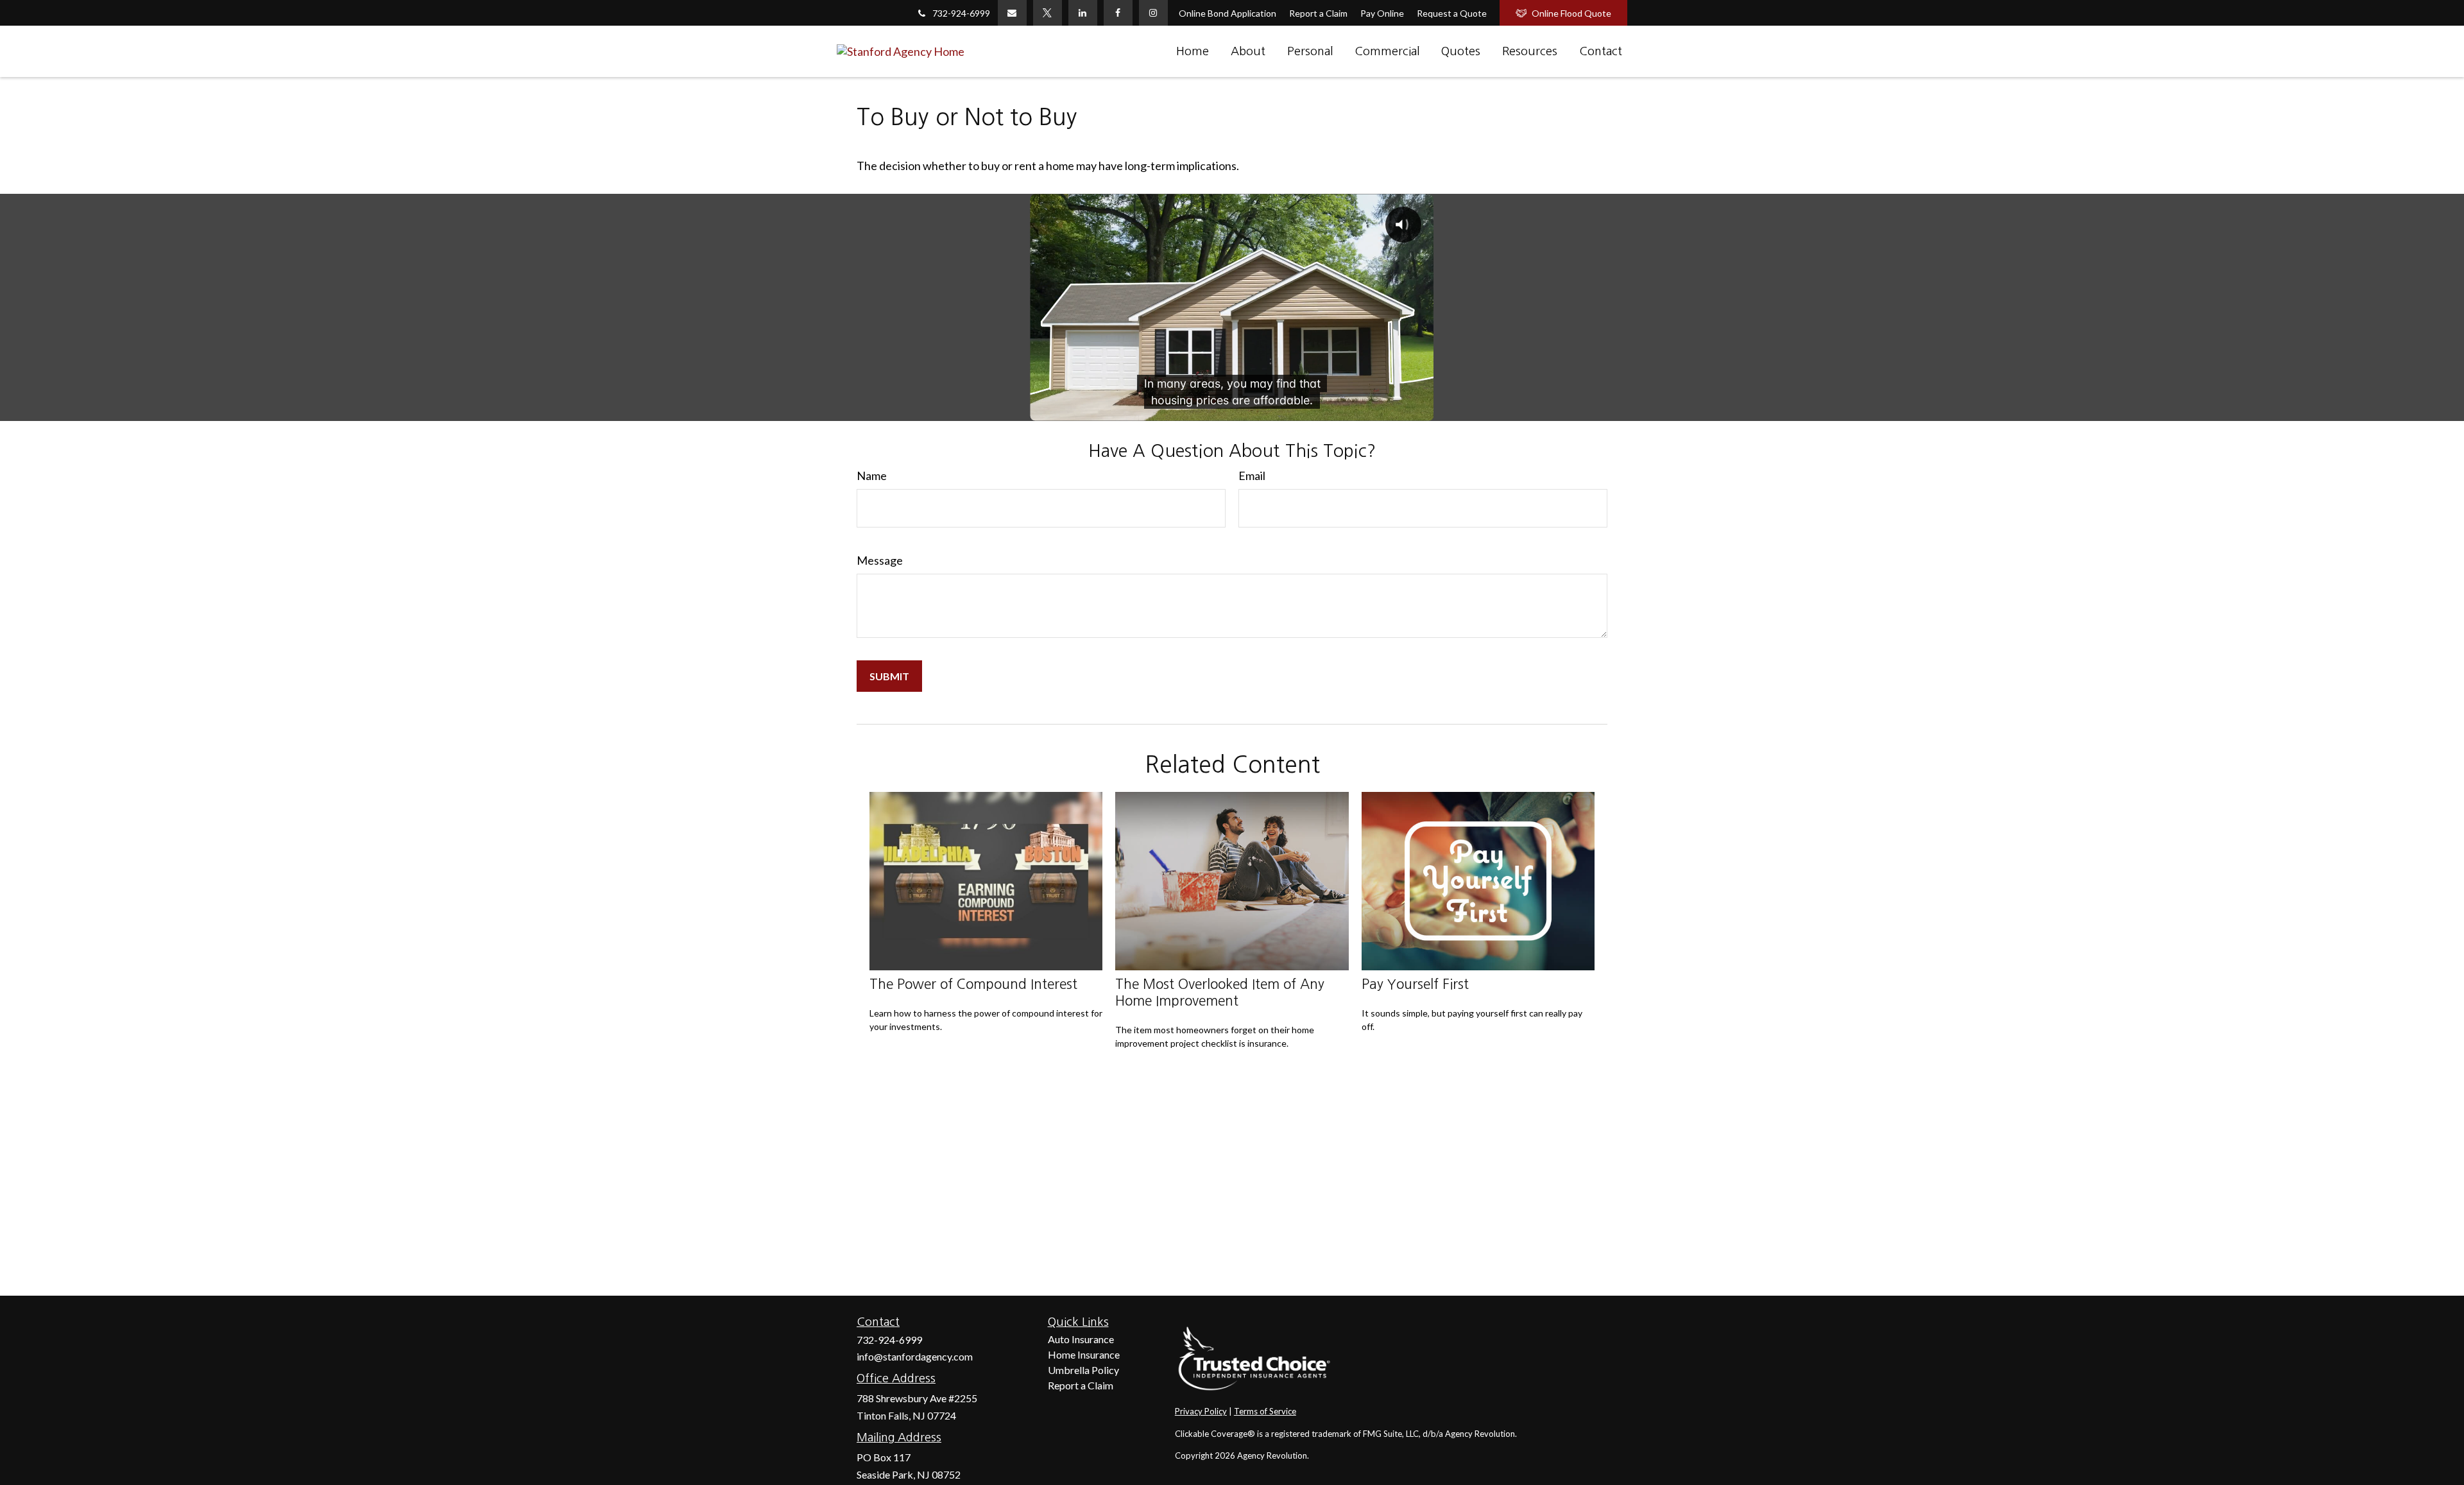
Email (1252, 476)
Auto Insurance (1081, 1339)
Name (872, 476)
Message (880, 560)
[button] (1193, 51)
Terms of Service (1265, 1411)
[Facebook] (1118, 13)
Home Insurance (1084, 1354)
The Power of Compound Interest (973, 984)
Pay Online (1382, 13)
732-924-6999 (961, 13)
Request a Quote (1452, 13)
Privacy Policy (1201, 1411)
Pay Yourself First (1415, 984)
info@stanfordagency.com (915, 1356)
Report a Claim (1318, 13)
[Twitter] (1048, 13)
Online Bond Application (1228, 13)
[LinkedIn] (1083, 13)
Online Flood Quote (1571, 13)
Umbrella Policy (1083, 1370)
